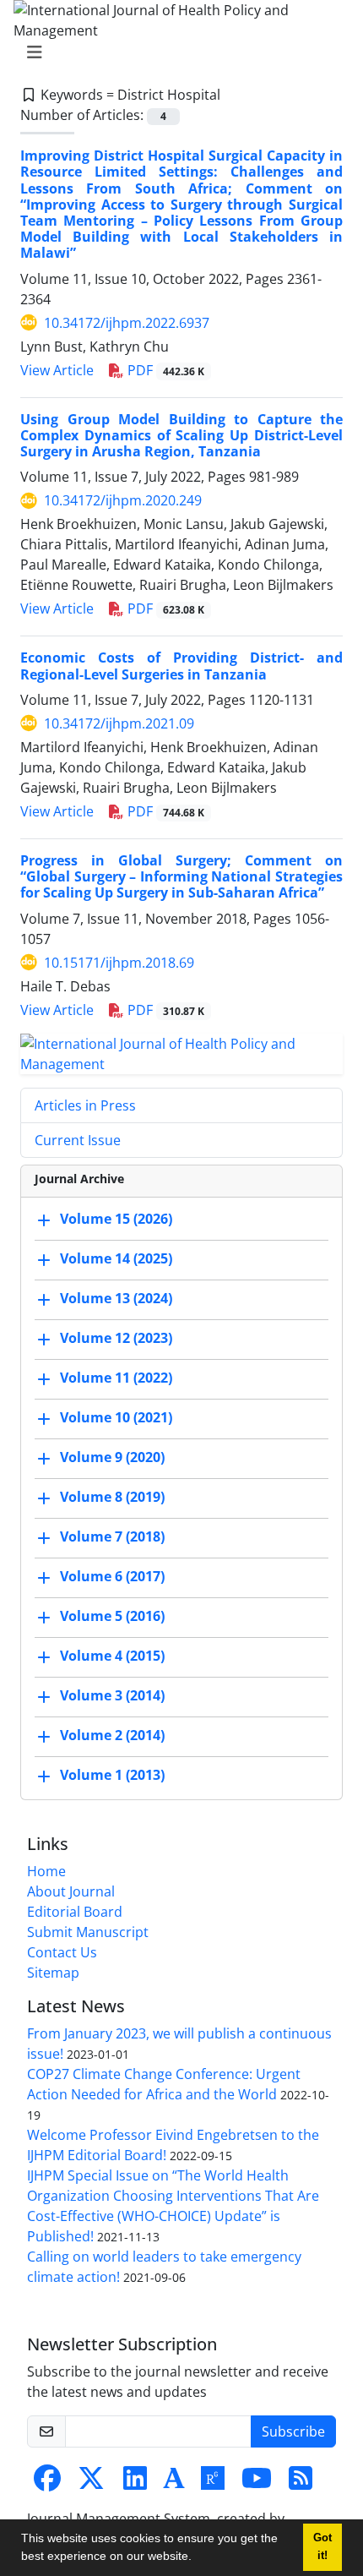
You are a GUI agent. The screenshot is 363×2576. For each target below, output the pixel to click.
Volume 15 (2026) (116, 1219)
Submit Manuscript (88, 1932)
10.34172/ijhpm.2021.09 (119, 723)
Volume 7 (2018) (112, 1536)
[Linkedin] (135, 2483)
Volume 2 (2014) (112, 1735)
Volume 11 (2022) (116, 1378)
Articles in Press (85, 1105)
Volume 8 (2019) (112, 1497)
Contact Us (62, 1952)
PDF (164, 370)
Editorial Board (75, 1912)
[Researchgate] (213, 2483)
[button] (198, 2558)
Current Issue (78, 1140)
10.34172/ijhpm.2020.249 (123, 500)
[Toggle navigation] (176, 52)
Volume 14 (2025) (116, 1258)
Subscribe (293, 2431)
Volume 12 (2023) (116, 1338)
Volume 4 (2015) (112, 1656)
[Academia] (174, 2483)
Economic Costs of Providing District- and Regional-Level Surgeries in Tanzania (181, 666)
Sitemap (53, 1973)
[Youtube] (257, 2483)
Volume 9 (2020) (112, 1457)
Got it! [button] (322, 2547)
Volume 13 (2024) (116, 1298)
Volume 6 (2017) (112, 1576)
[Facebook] (47, 2483)
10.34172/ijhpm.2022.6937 (127, 323)
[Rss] (301, 2483)
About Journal (71, 1891)
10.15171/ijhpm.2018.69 (119, 963)
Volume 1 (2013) (112, 1775)
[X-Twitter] (91, 2483)
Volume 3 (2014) (112, 1695)
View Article (57, 370)
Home (46, 1871)
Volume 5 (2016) (112, 1616)
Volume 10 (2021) (116, 1417)
